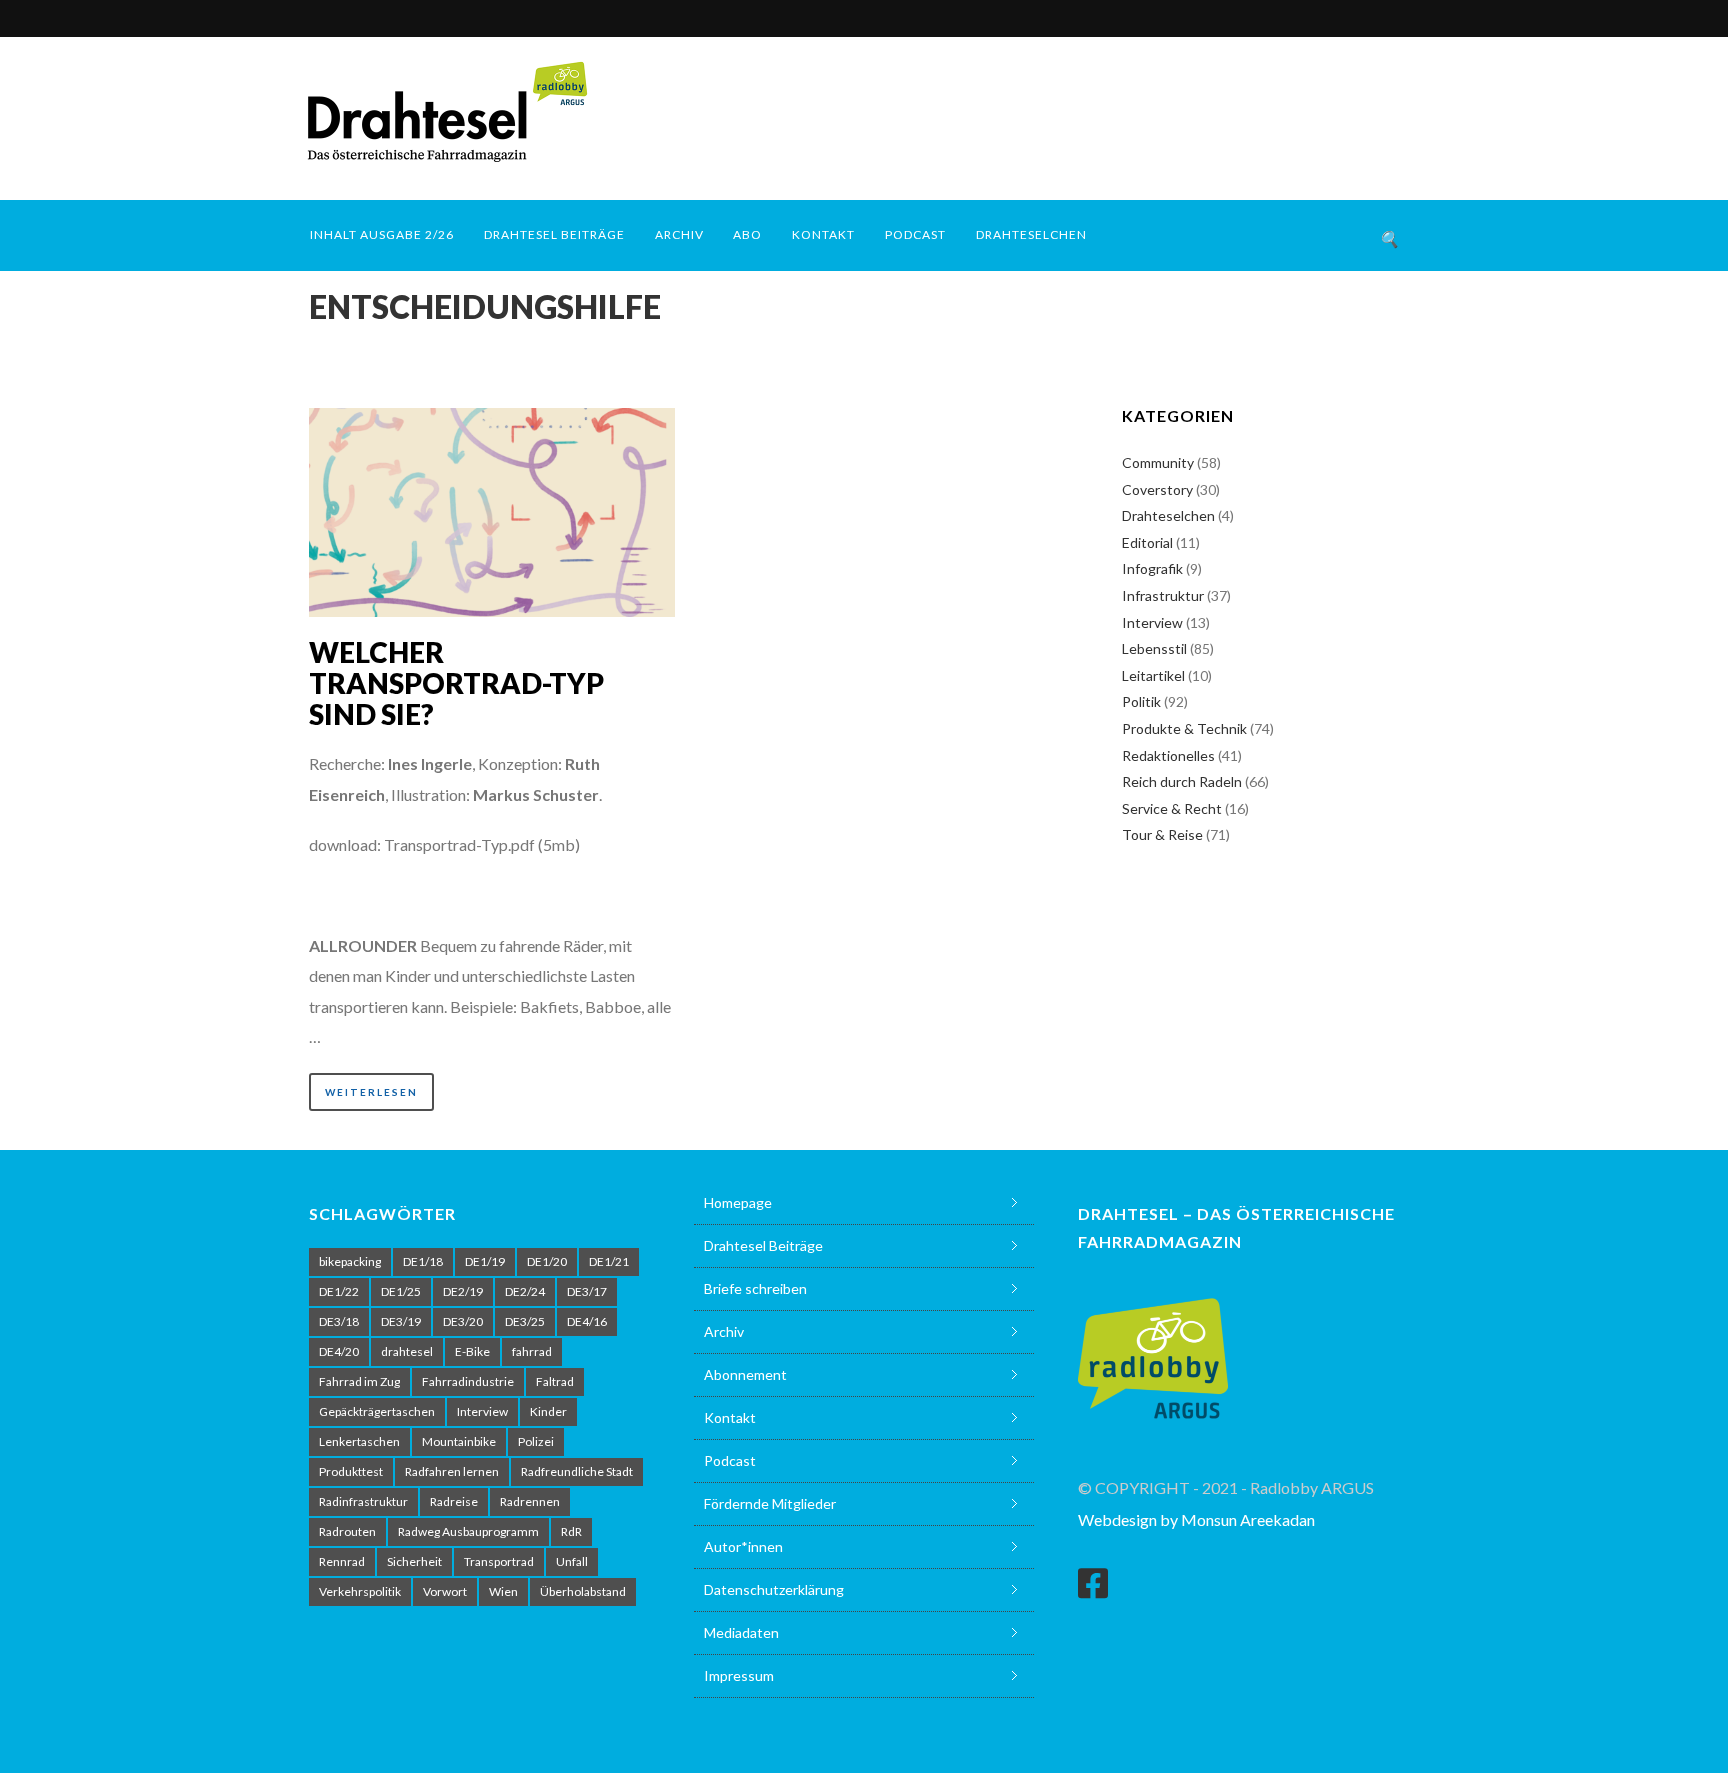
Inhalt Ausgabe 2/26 (382, 234)
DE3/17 (587, 1291)
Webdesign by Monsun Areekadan (1196, 1519)
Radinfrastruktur (363, 1501)
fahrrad (532, 1351)
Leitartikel (1153, 675)
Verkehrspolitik (360, 1591)
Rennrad (342, 1561)
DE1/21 (609, 1261)
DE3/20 (463, 1321)
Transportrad (499, 1561)
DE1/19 (485, 1261)
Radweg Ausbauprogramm (468, 1531)
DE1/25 (401, 1291)
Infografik (1152, 568)
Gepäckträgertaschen (377, 1411)
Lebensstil (1154, 648)
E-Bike (472, 1351)
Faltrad (555, 1381)
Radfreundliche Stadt (577, 1471)
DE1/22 (339, 1291)
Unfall (572, 1561)
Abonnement (745, 1374)
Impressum (739, 1675)
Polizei (536, 1441)
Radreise (454, 1501)
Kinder (548, 1411)
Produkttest (351, 1471)
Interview (1152, 622)
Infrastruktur (1163, 595)
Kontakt (823, 234)
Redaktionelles (1168, 755)
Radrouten (347, 1531)
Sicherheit (414, 1561)
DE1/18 (423, 1261)
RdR (571, 1531)
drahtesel (407, 1351)
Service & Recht (1172, 808)
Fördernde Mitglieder (770, 1503)
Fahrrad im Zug (359, 1381)
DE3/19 (401, 1321)
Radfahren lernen (452, 1471)
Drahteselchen (1031, 234)
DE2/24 (525, 1291)
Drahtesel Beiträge (554, 234)
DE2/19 (463, 1291)
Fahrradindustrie (468, 1381)
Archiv (679, 234)
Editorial (1147, 542)
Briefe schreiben (755, 1288)
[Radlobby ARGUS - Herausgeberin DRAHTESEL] (1153, 1346)
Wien (503, 1591)
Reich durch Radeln (1182, 781)
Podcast (915, 234)
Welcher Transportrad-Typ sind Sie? (456, 683)
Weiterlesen (371, 1092)
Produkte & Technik (1184, 728)
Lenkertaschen (359, 1441)
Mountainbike (459, 1441)
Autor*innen (743, 1546)
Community (1158, 462)
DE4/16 (587, 1321)
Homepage (738, 1202)
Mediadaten (741, 1632)
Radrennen (530, 1501)
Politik (1141, 701)
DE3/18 (339, 1321)
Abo (747, 234)
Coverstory (1157, 489)
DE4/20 (339, 1351)
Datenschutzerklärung (774, 1589)
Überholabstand (583, 1591)
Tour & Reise (1162, 834)
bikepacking (350, 1261)
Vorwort (445, 1591)
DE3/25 (525, 1321)
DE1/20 (547, 1261)
